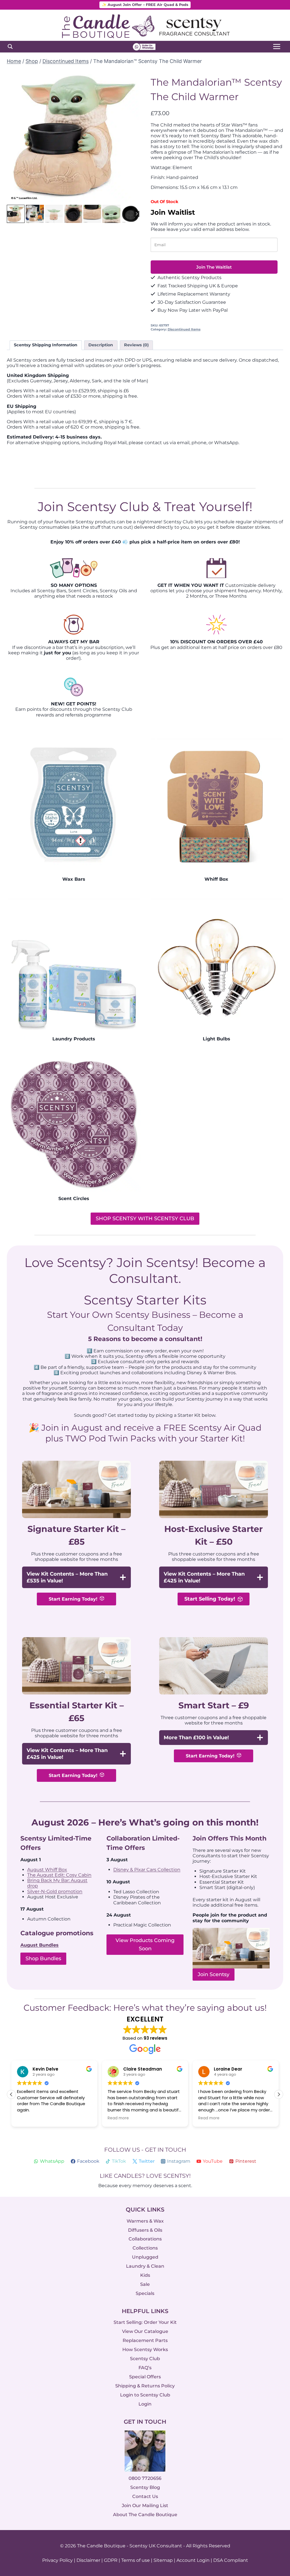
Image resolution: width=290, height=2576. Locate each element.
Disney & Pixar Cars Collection (147, 1870)
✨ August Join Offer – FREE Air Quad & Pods (145, 5)
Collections (145, 2248)
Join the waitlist (214, 267)
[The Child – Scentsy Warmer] (73, 137)
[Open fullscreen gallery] (134, 198)
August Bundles (40, 1945)
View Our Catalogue (145, 2331)
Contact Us (145, 2496)
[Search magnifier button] (10, 47)
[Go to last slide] (15, 137)
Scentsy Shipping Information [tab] (46, 345)
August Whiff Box (47, 1870)
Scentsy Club (145, 2359)
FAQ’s (145, 2368)
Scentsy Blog (145, 2487)
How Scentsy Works (145, 2350)
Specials (145, 2293)
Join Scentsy (214, 1974)
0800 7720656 (145, 2478)
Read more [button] (118, 2118)
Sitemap (163, 2560)
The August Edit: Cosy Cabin (59, 1875)
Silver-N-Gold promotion (55, 1891)
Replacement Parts (145, 2340)
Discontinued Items (184, 329)
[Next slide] (131, 137)
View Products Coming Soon (145, 1944)
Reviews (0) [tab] (136, 345)
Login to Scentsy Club (145, 2395)
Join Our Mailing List (145, 2506)
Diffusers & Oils (145, 2230)
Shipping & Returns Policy (145, 2386)
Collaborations (145, 2239)
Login (145, 2404)
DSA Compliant (231, 2560)
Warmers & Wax (145, 2221)
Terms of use (136, 2560)
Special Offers (145, 2377)
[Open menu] (277, 47)
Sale (145, 2284)
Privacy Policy (57, 2560)
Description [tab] (101, 345)
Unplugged (145, 2257)
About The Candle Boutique (145, 2515)
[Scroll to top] (274, 2509)
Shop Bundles (43, 1959)
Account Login (193, 2560)
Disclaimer (88, 2560)
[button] (16, 214)
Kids (145, 2275)
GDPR (111, 2560)
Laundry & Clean (145, 2266)
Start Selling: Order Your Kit (145, 2322)
